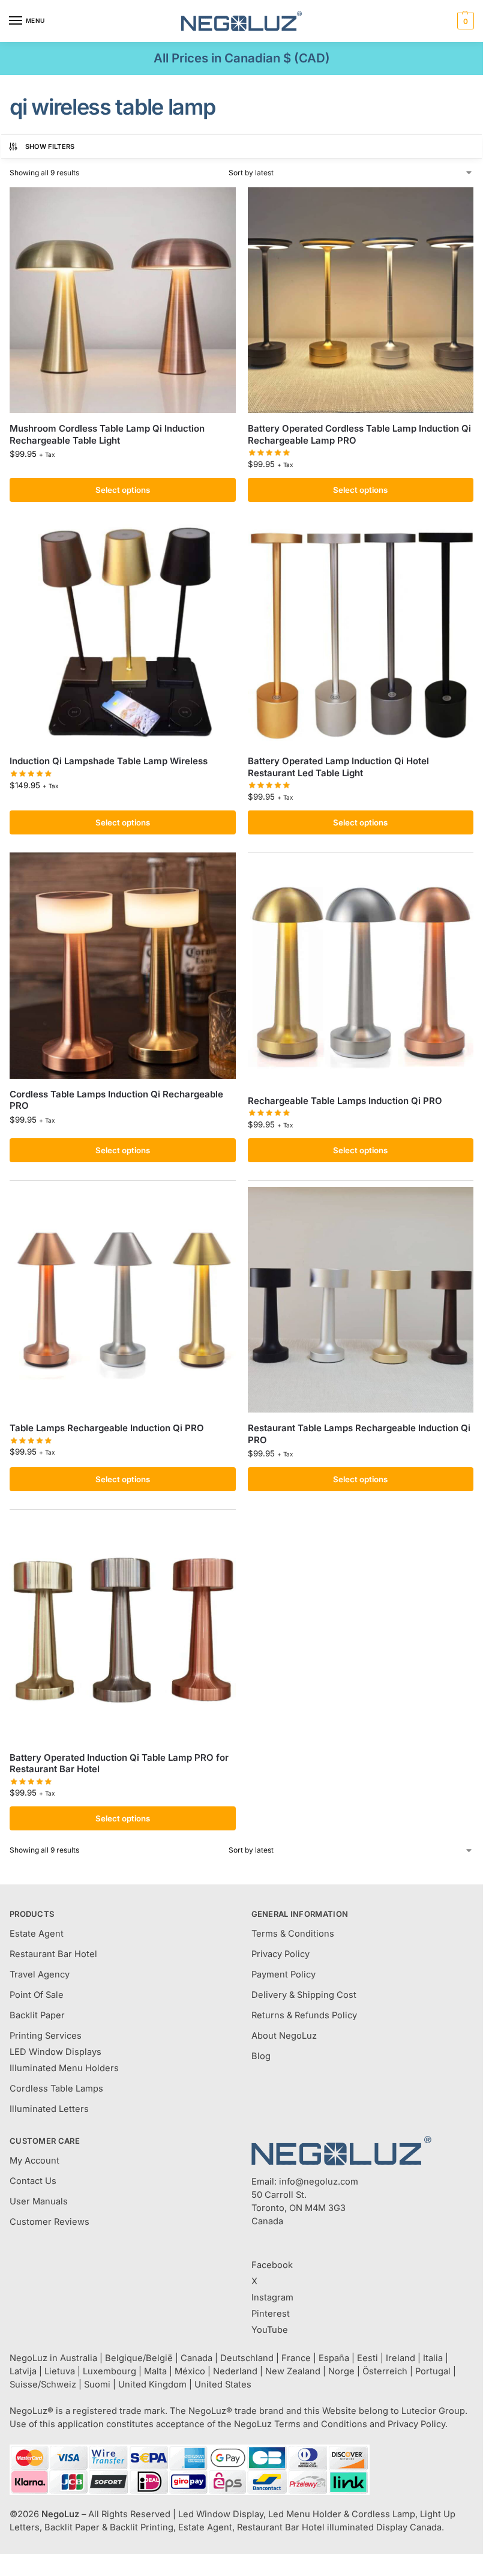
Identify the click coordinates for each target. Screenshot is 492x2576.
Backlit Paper (37, 2015)
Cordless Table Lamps (56, 2089)
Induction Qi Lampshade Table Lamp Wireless (109, 761)
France (296, 2358)
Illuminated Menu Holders (64, 2068)
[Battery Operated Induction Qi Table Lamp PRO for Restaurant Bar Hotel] (123, 1629)
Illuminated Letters (49, 2109)
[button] (464, 21)
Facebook (272, 2265)
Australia (79, 2358)
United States (223, 2384)
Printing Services (46, 2036)
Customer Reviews (49, 2222)
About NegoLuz (284, 2036)
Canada (196, 2358)
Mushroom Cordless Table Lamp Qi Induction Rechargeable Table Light (107, 434)
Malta (155, 2371)
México (190, 2371)
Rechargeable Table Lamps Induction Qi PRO (345, 1101)
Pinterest (271, 2314)
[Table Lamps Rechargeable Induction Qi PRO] (123, 1300)
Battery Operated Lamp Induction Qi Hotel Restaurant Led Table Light (338, 767)
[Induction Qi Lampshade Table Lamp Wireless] (123, 633)
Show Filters (50, 146)
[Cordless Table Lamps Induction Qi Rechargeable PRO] (123, 966)
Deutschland (247, 2358)
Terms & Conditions (293, 1934)
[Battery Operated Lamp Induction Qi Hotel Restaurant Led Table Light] (361, 633)
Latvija (23, 2371)
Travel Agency (40, 1974)
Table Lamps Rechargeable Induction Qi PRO (107, 1428)
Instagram (272, 2297)
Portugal (433, 2371)
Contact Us (33, 2181)
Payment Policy (283, 1974)
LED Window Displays (55, 2052)
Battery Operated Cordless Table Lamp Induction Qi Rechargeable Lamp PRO (359, 434)
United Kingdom (152, 2384)
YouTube (270, 2330)
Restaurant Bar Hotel (53, 1954)
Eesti (367, 2358)
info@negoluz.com (319, 2182)
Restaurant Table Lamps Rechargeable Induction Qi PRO (359, 1434)
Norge (341, 2371)
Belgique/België (139, 2358)
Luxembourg (109, 2371)
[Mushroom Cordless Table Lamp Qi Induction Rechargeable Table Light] (123, 300)
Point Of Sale (37, 1995)
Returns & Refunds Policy (304, 2015)
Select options (123, 490)
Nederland (235, 2371)
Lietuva (60, 2371)
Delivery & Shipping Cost (304, 1995)
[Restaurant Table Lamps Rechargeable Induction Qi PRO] (361, 1300)
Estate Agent (37, 1934)
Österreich (385, 2371)
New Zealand (293, 2371)
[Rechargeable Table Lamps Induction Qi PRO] (361, 972)
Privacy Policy (280, 1954)
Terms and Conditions (321, 2424)
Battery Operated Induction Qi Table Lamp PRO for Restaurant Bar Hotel (119, 1763)
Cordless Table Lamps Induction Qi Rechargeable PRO (116, 1100)
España (334, 2358)
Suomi (97, 2384)
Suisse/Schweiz (43, 2384)
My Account (34, 2161)
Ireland (400, 2358)
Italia (433, 2358)
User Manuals (39, 2201)
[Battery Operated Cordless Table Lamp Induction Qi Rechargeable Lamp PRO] (361, 300)
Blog (261, 2056)
